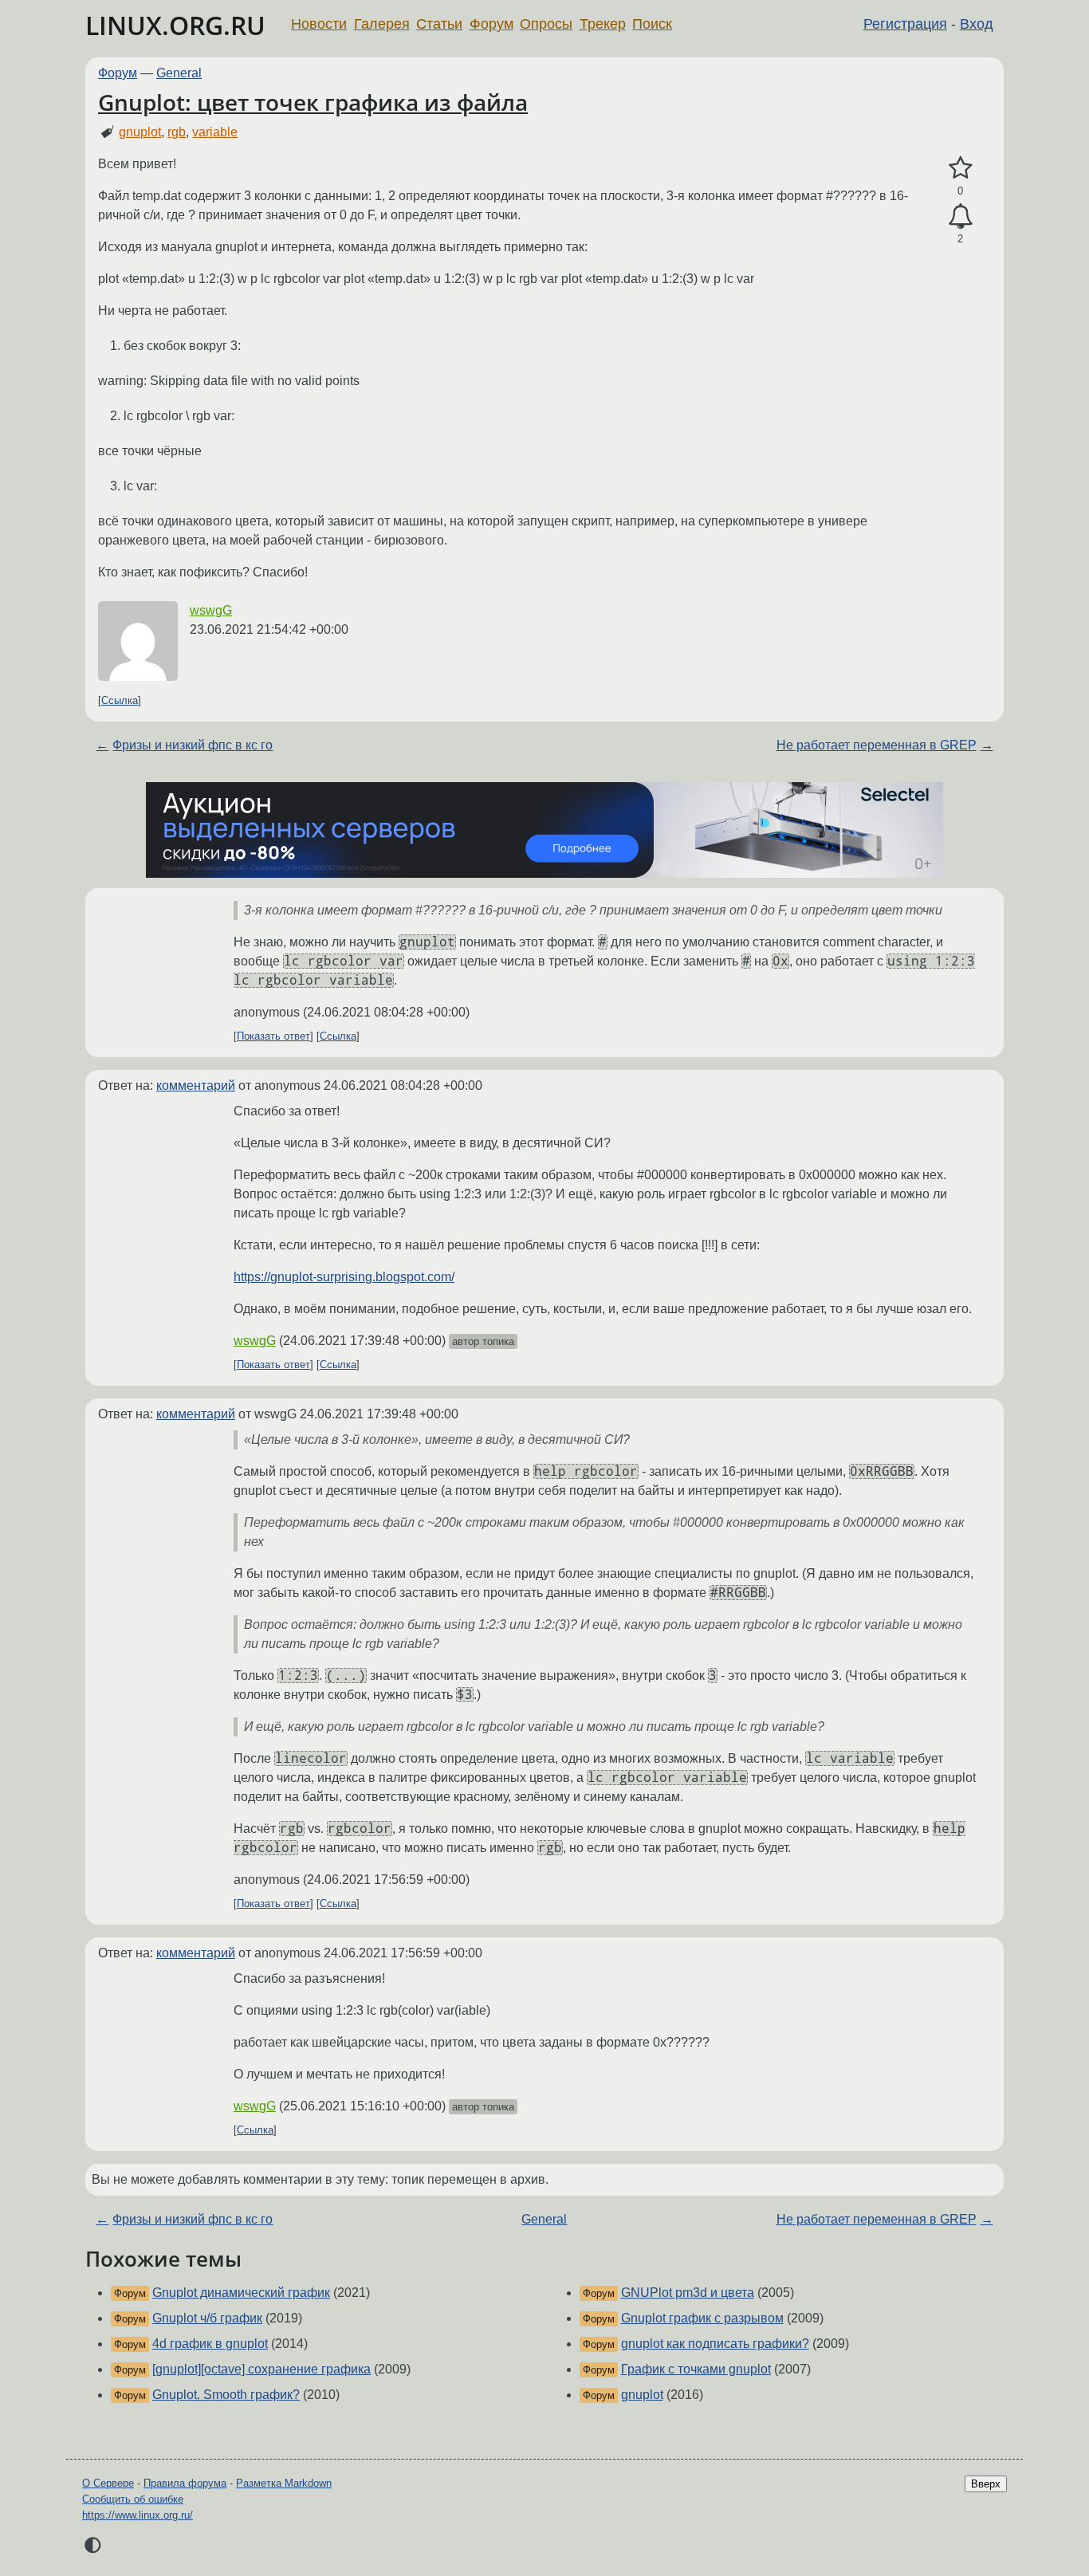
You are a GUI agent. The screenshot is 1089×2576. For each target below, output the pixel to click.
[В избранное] (960, 168)
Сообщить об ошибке (133, 2499)
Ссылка (120, 700)
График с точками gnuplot (696, 2369)
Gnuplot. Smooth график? (226, 2395)
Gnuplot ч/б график (207, 2318)
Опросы (546, 24)
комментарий (196, 1085)
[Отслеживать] (960, 217)
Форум (491, 24)
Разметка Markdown (284, 2483)
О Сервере (108, 2483)
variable (215, 132)
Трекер (603, 24)
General (179, 73)
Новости (319, 24)
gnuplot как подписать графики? (715, 2344)
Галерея (382, 24)
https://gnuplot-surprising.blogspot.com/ (344, 1277)
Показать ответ (273, 1036)
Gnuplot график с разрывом (702, 2318)
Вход (977, 24)
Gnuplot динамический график (241, 2293)
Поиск (652, 24)
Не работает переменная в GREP (877, 745)
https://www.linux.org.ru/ (138, 2515)
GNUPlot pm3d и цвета (688, 2293)
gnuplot (140, 132)
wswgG (211, 610)
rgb (177, 132)
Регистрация (905, 24)
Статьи (439, 24)
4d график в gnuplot (210, 2344)
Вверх (986, 2484)
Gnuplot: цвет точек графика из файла (313, 102)
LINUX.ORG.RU (175, 25)
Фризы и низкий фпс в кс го (193, 745)
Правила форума (185, 2483)
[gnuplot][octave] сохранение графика (261, 2369)
